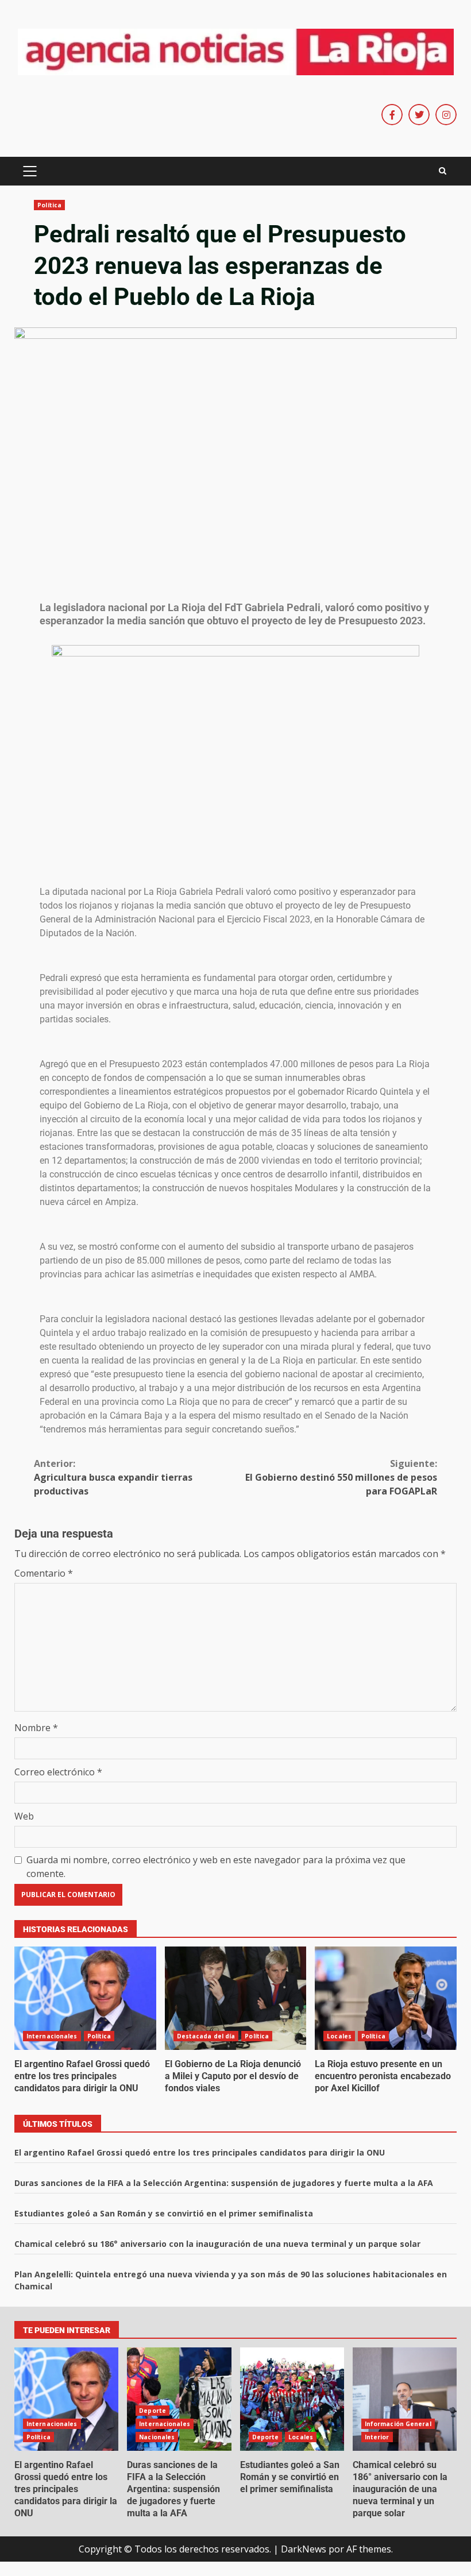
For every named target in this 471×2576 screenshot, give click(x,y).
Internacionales (52, 2036)
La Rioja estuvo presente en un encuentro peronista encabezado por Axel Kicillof (386, 1998)
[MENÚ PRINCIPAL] (30, 171)
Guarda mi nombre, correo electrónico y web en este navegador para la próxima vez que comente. (216, 1867)
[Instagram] (446, 115)
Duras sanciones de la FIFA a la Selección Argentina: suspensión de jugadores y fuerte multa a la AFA (224, 2183)
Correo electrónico (58, 1772)
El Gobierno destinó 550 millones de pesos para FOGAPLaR (341, 1477)
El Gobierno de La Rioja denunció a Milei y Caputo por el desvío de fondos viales (236, 1998)
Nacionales (157, 2437)
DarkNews (304, 2549)
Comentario (44, 1573)
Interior (377, 2437)
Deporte (153, 2411)
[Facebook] (392, 115)
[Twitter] (419, 115)
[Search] (443, 171)
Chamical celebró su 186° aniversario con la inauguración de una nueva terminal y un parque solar (217, 2244)
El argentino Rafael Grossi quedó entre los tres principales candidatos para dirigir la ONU (85, 1998)
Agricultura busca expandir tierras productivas (113, 1477)
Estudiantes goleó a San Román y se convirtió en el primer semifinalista (164, 2213)
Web (24, 1816)
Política (49, 205)
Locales (339, 2036)
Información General (398, 2424)
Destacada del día (206, 2036)
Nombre (36, 1728)
